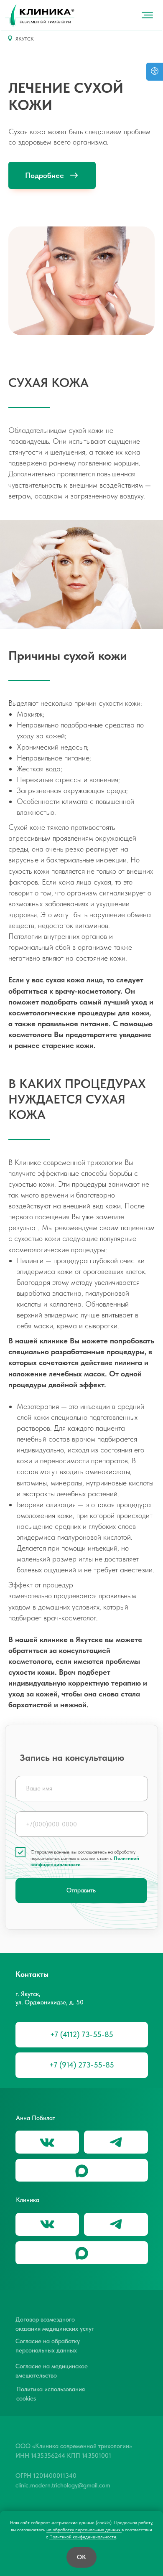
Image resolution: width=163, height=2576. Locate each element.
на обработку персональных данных (84, 2530)
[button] (103, 15)
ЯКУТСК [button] (25, 39)
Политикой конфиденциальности (83, 2537)
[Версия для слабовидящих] (155, 72)
